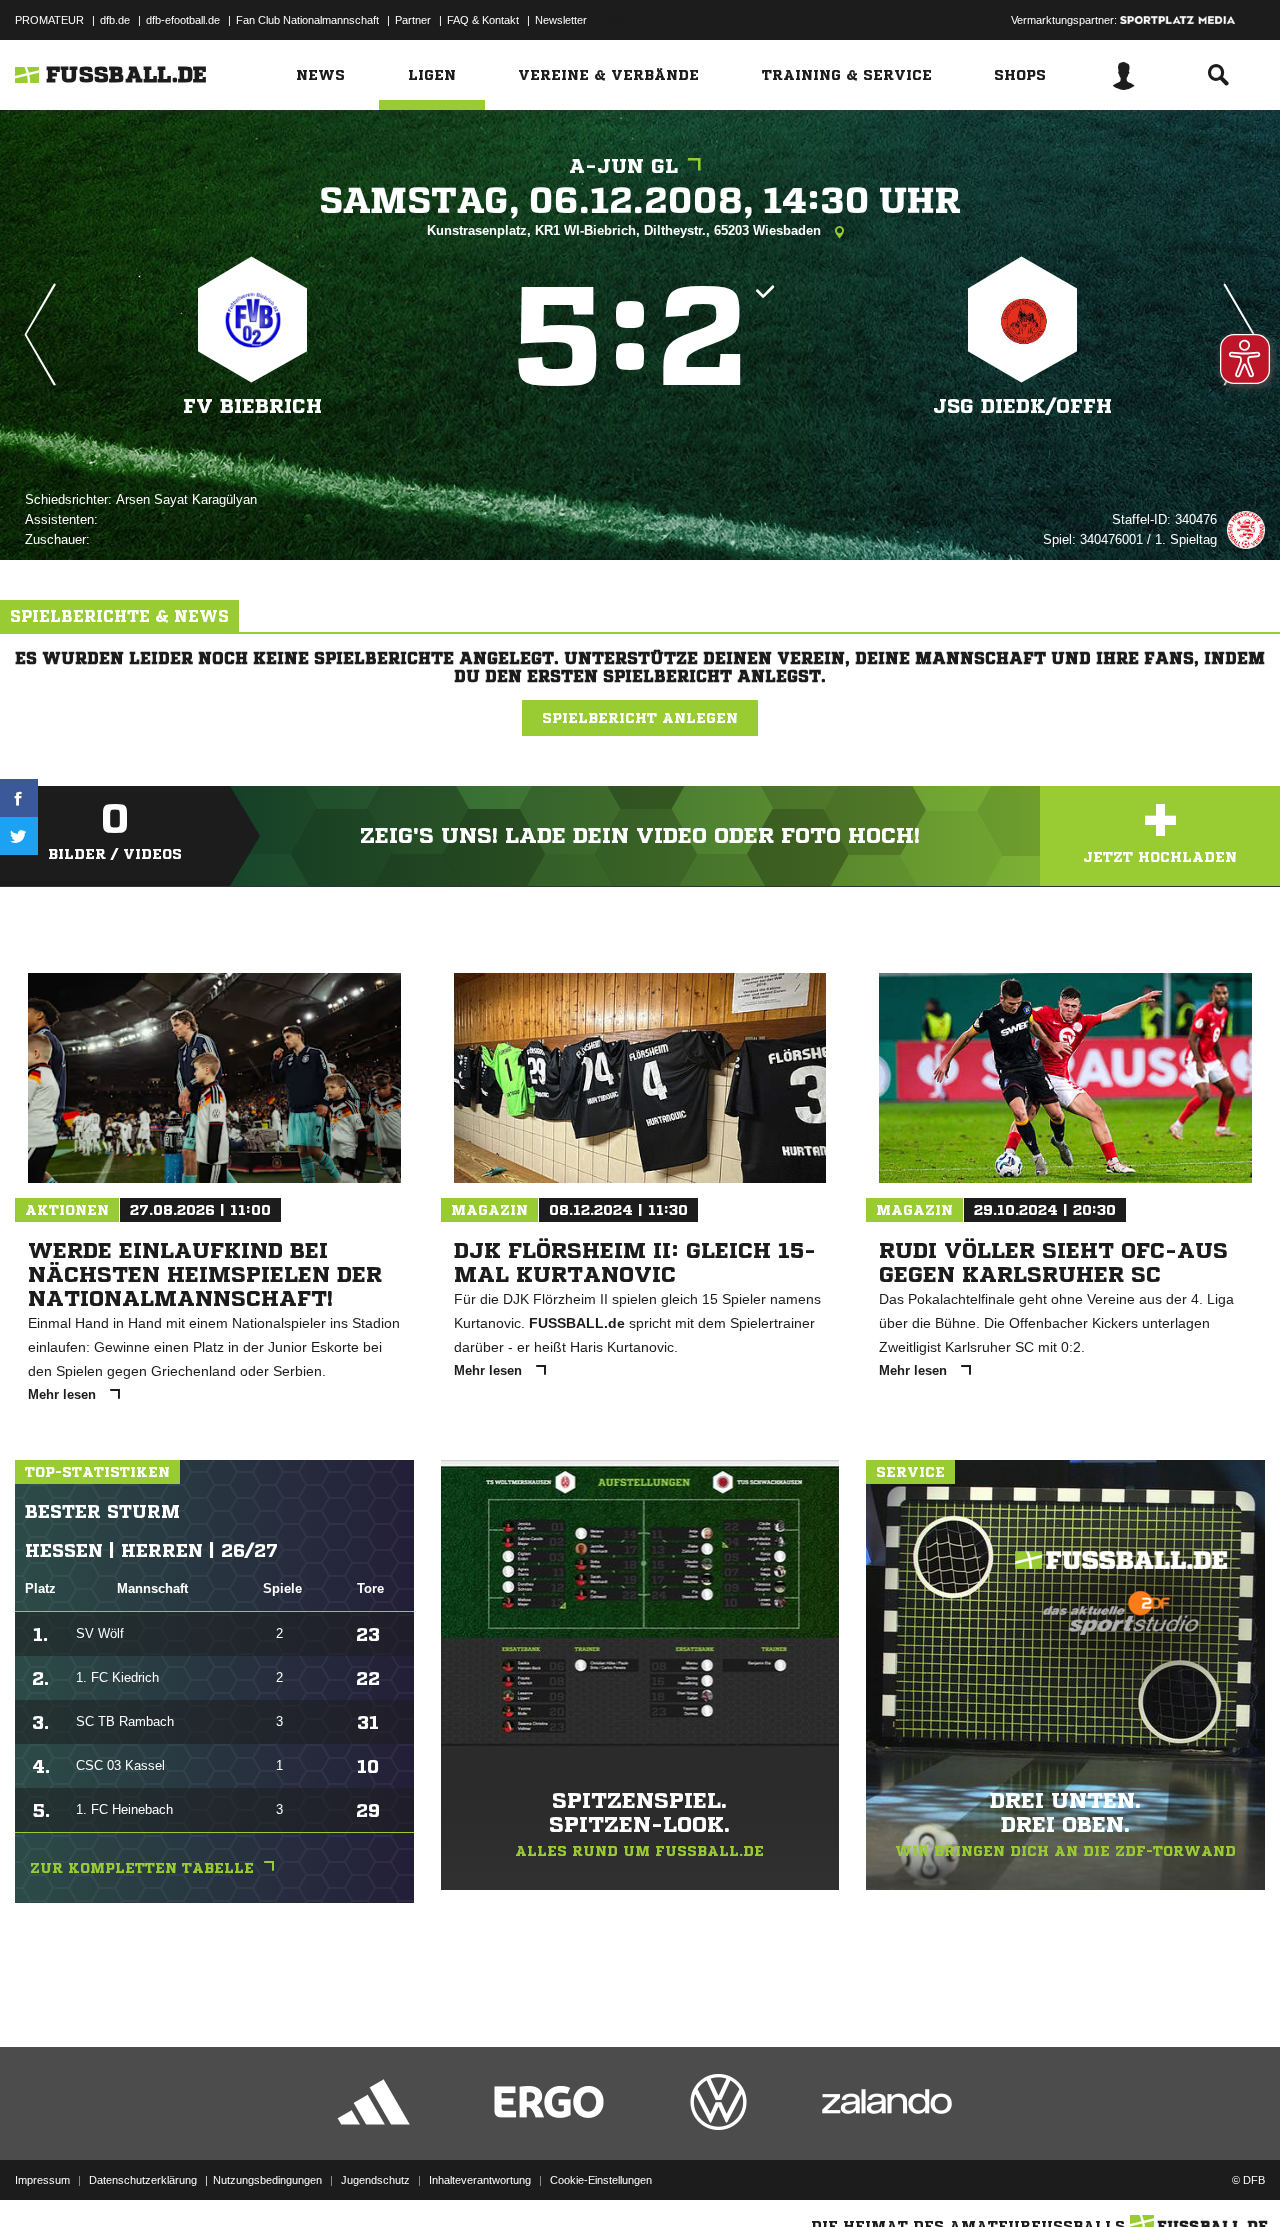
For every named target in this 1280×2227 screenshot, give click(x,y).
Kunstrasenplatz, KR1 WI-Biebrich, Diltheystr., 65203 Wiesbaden (626, 230)
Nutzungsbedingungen (267, 2180)
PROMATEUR (49, 20)
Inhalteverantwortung (480, 2180)
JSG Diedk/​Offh (1022, 406)
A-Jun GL (623, 166)
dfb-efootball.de (183, 20)
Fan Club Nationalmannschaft (307, 20)
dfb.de (115, 20)
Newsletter (561, 20)
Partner (413, 20)
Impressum (42, 2180)
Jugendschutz (375, 2180)
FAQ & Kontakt (483, 20)
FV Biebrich (252, 406)
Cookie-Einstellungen (601, 2180)
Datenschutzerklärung (143, 2180)
